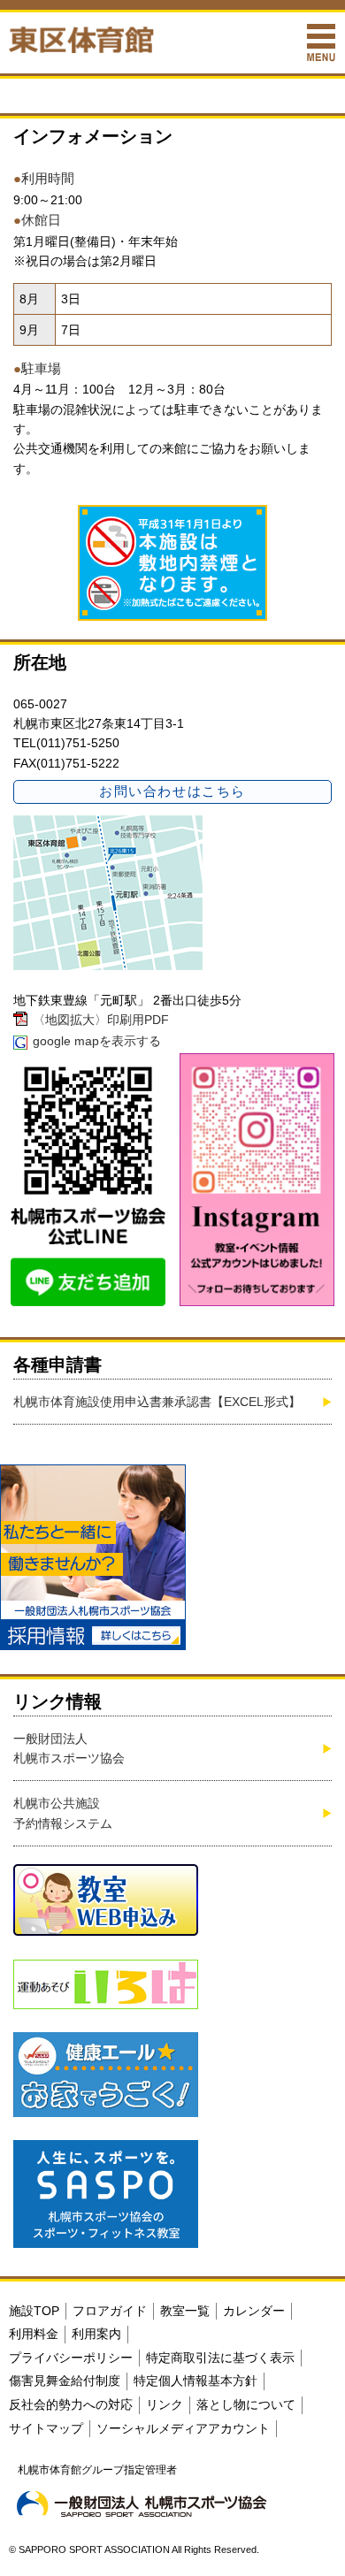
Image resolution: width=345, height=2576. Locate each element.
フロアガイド (110, 2311)
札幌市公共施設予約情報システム (63, 1813)
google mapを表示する (97, 1041)
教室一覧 (185, 2311)
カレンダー (254, 2311)
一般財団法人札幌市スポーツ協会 (69, 1748)
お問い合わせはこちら (172, 791)
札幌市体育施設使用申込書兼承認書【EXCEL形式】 (157, 1402)
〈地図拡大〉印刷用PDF (101, 1020)
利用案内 (96, 2334)
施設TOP (34, 2311)
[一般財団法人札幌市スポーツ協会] (142, 2503)
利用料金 (34, 2334)
